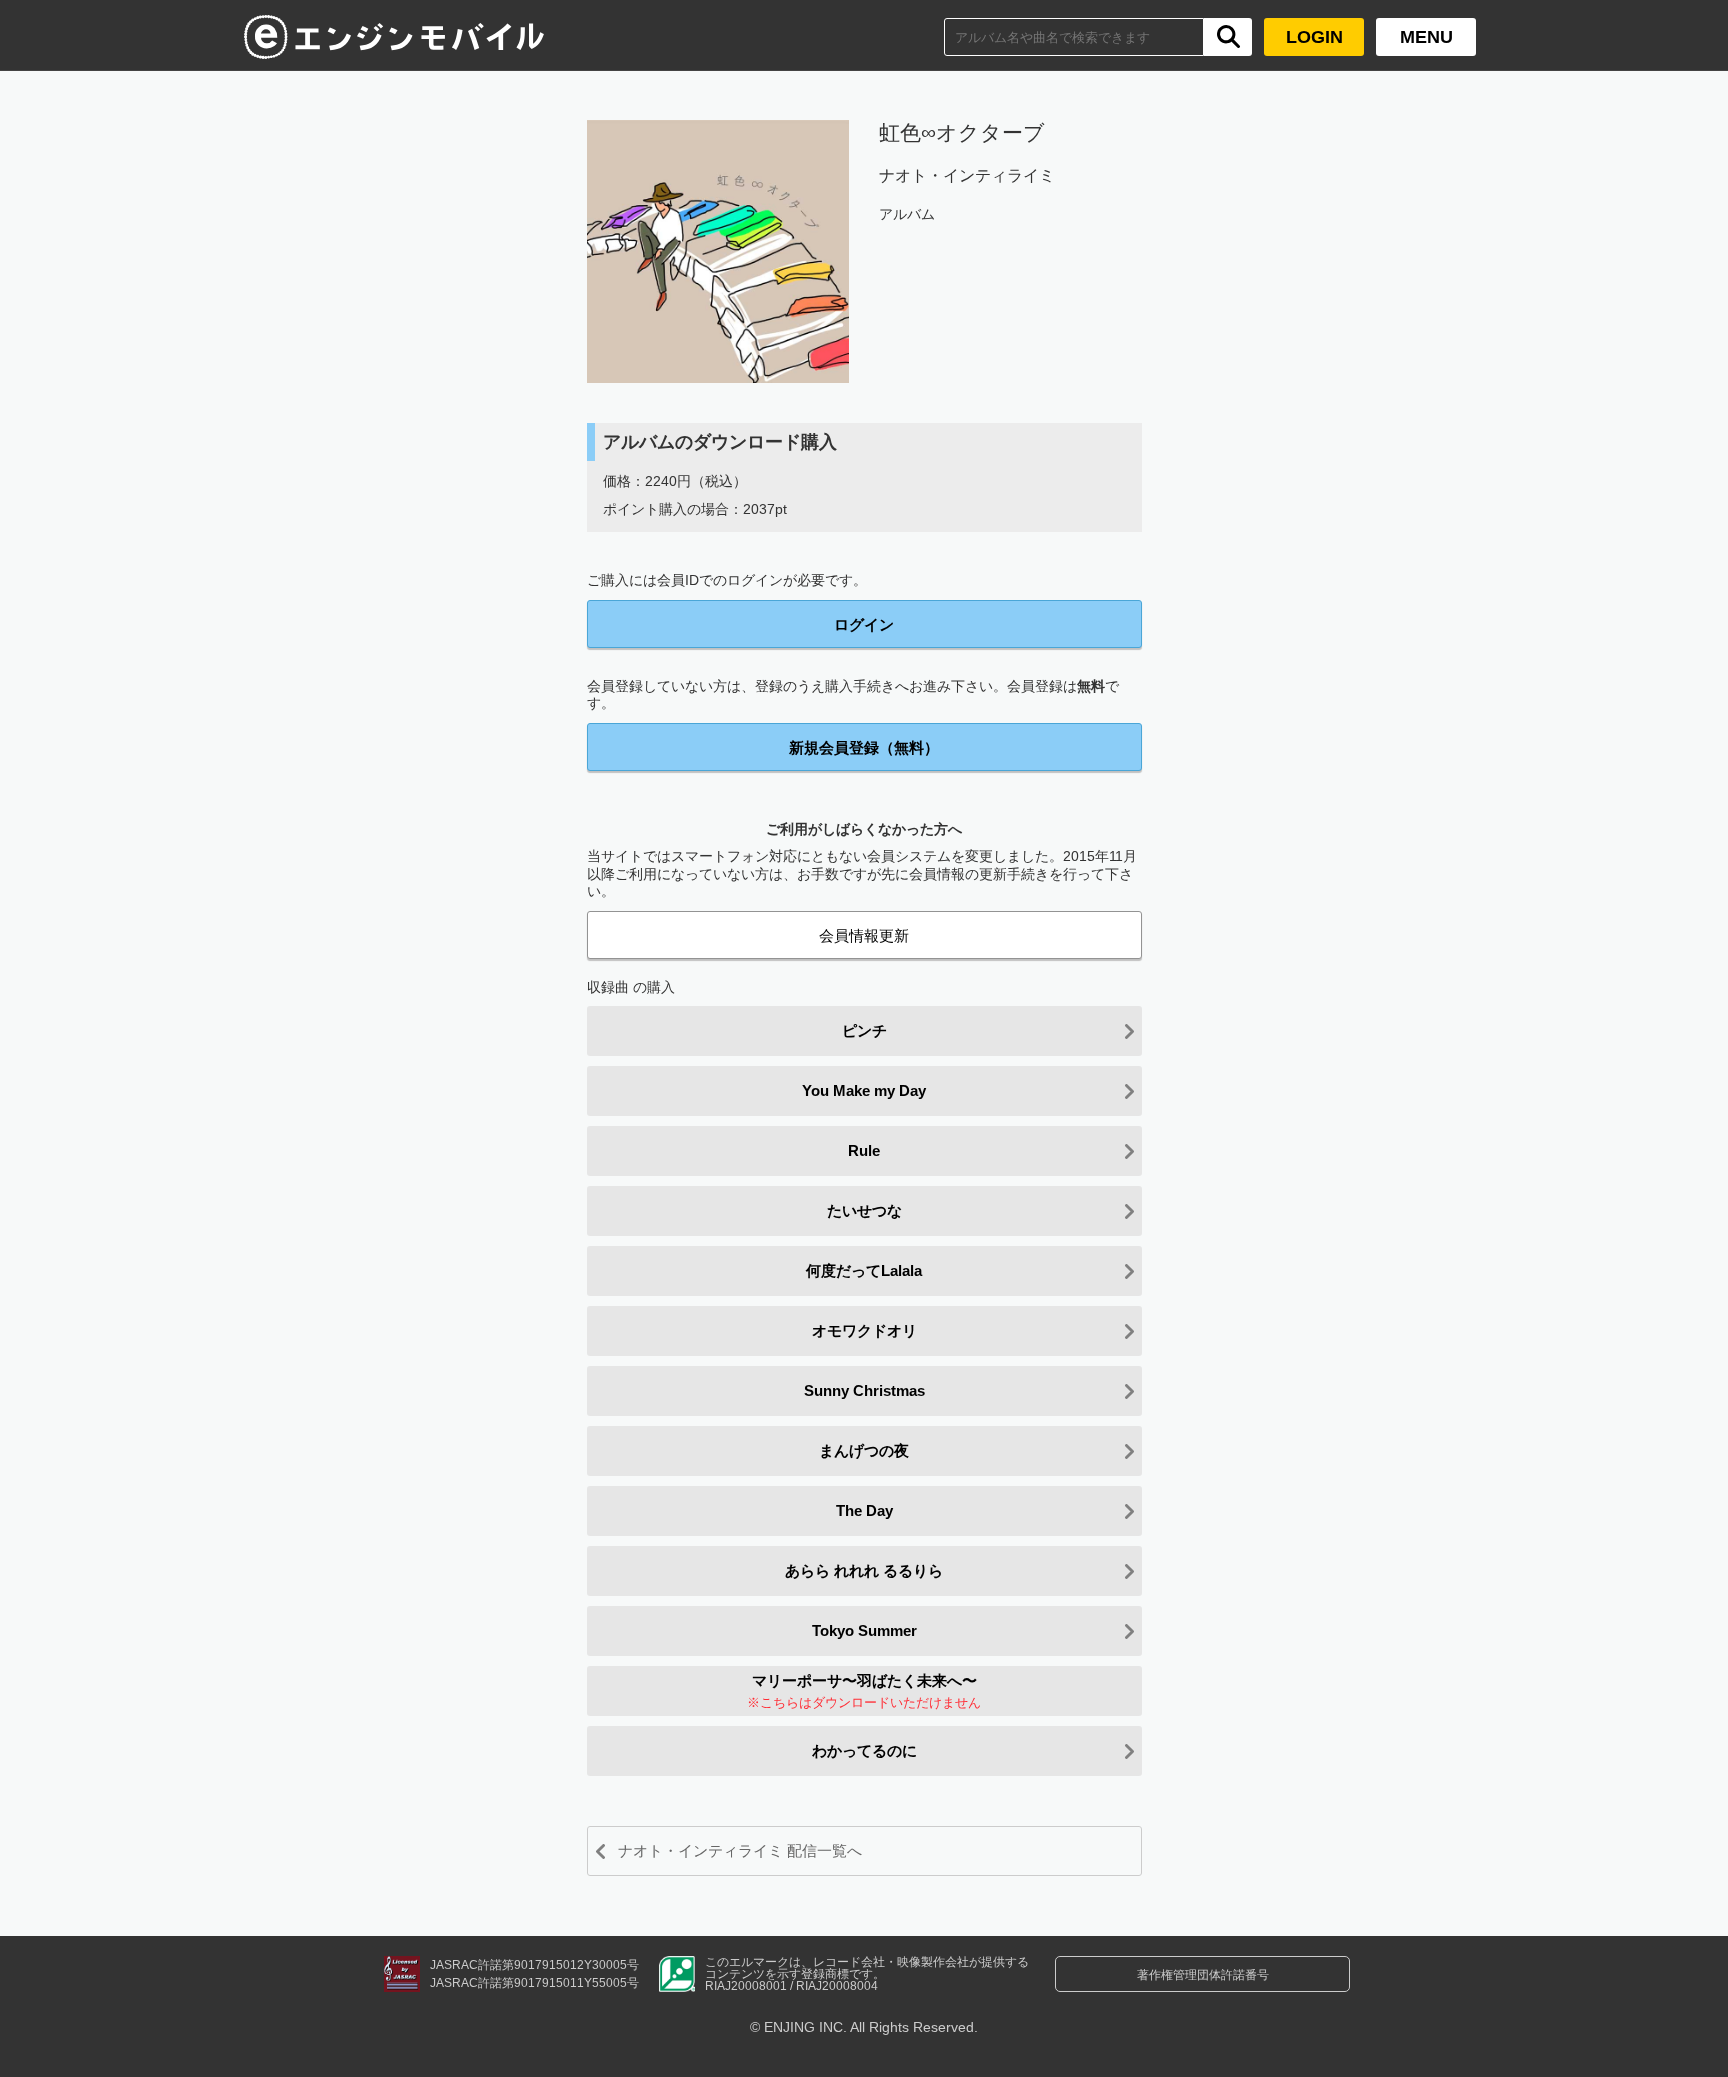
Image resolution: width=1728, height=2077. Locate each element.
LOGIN (1314, 37)
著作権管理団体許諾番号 (1203, 1975)
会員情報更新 (864, 935)
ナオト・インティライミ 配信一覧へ (740, 1850)
